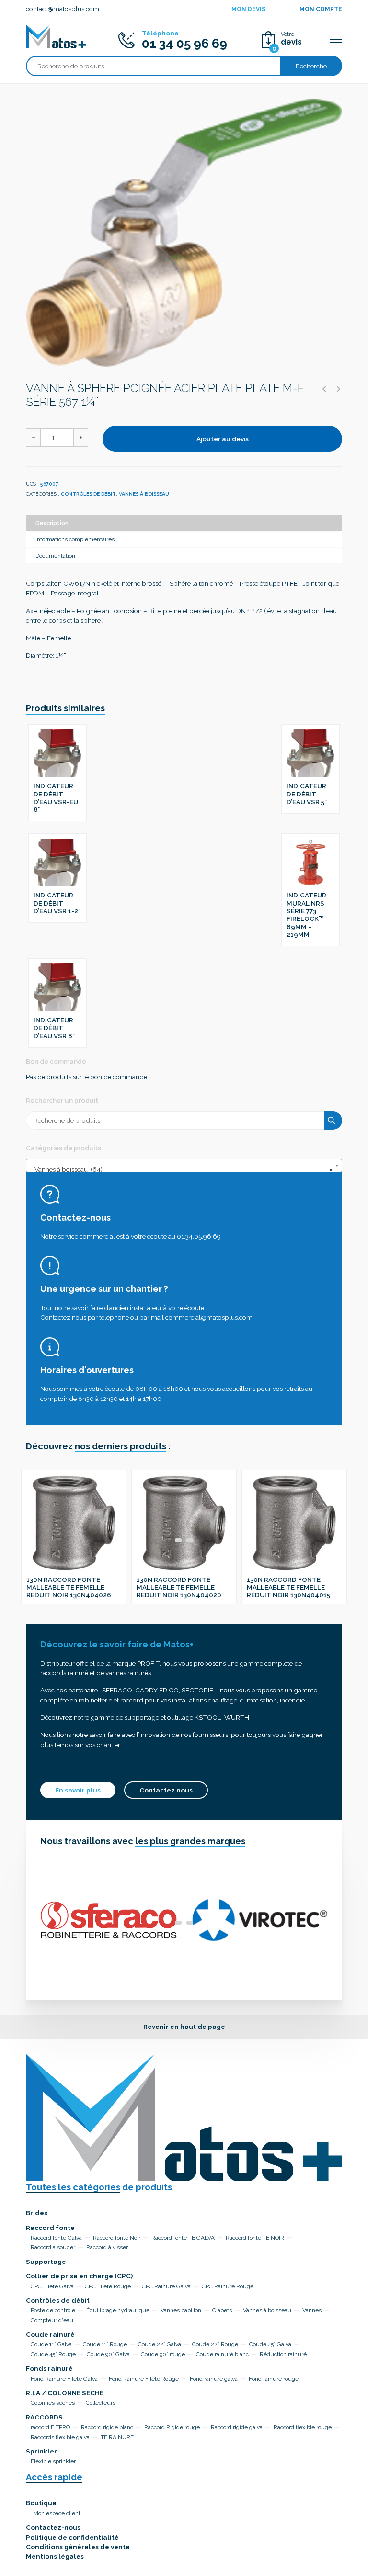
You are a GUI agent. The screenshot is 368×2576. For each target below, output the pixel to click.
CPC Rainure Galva (166, 2286)
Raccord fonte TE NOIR (255, 2238)
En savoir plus (78, 1790)
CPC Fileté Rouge (108, 2286)
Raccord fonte (50, 2228)
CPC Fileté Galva (52, 2286)
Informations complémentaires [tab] (75, 539)
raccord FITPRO (50, 2427)
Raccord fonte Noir (117, 2238)
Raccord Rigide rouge (172, 2427)
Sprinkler (41, 2451)
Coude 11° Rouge (105, 2344)
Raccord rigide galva (237, 2427)
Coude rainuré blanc (222, 2354)
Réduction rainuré (283, 2354)
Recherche (311, 66)
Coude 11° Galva (51, 2344)
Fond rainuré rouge (274, 2379)
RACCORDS (44, 2417)
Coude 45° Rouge (53, 2354)
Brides (37, 2213)
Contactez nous (166, 1790)
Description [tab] (52, 523)
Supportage (46, 2262)
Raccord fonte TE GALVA (183, 2238)
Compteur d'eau (52, 2320)
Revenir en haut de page (184, 2027)
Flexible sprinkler (53, 2461)
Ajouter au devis (223, 439)
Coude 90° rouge (163, 2354)
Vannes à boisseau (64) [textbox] (181, 1169)
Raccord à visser (107, 2247)
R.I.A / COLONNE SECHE (65, 2393)
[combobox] (184, 1165)
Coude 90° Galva (108, 2354)
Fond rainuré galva (214, 2379)
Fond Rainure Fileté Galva (64, 2379)
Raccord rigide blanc (107, 2427)
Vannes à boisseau (144, 494)
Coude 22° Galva (160, 2344)
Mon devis (248, 9)
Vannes (312, 2310)
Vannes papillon (181, 2310)
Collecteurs (101, 2403)
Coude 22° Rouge (215, 2344)
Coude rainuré (50, 2334)
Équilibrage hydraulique (118, 2310)
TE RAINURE (117, 2437)
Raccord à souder (53, 2247)
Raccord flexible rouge (303, 2427)
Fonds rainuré (49, 2368)
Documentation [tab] (55, 556)
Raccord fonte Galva (56, 2238)
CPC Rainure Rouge (228, 2286)
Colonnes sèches (53, 2403)
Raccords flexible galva (60, 2437)
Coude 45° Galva (270, 2344)
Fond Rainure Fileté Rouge (144, 2379)
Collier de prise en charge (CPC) (79, 2276)
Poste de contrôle (53, 2310)
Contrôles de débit (88, 494)
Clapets (222, 2310)
